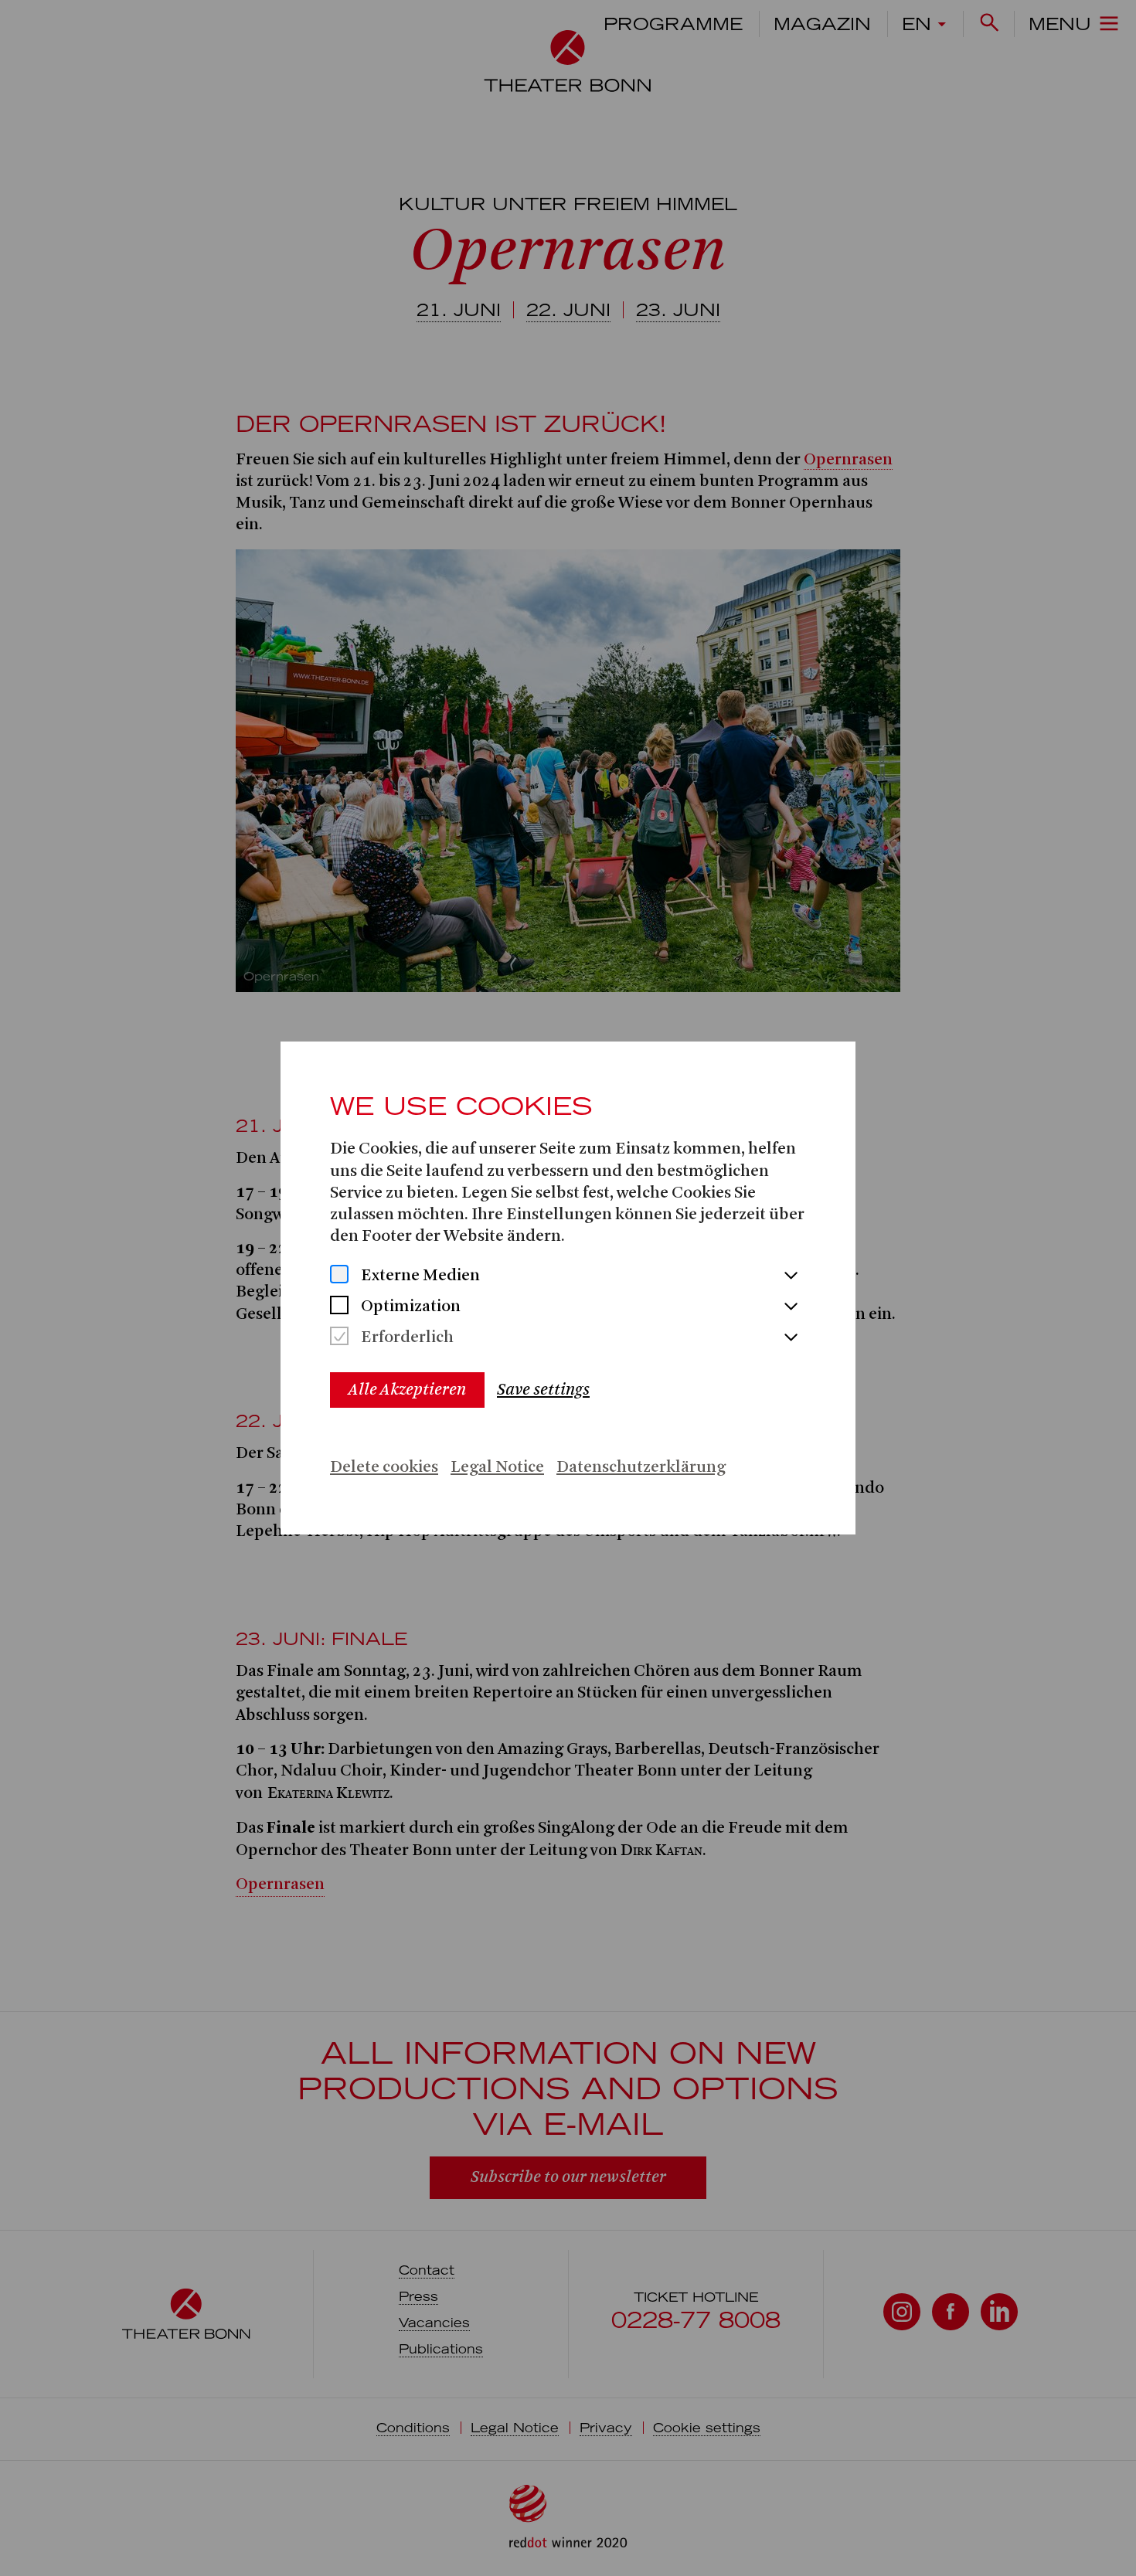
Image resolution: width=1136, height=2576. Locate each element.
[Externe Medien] (339, 1276)
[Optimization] (339, 1307)
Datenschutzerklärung (641, 1468)
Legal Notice (497, 1468)
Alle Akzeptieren (407, 1390)
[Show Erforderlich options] (791, 1338)
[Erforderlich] (339, 1338)
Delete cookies (384, 1468)
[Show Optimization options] (791, 1307)
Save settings (543, 1390)
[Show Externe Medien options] (791, 1276)
